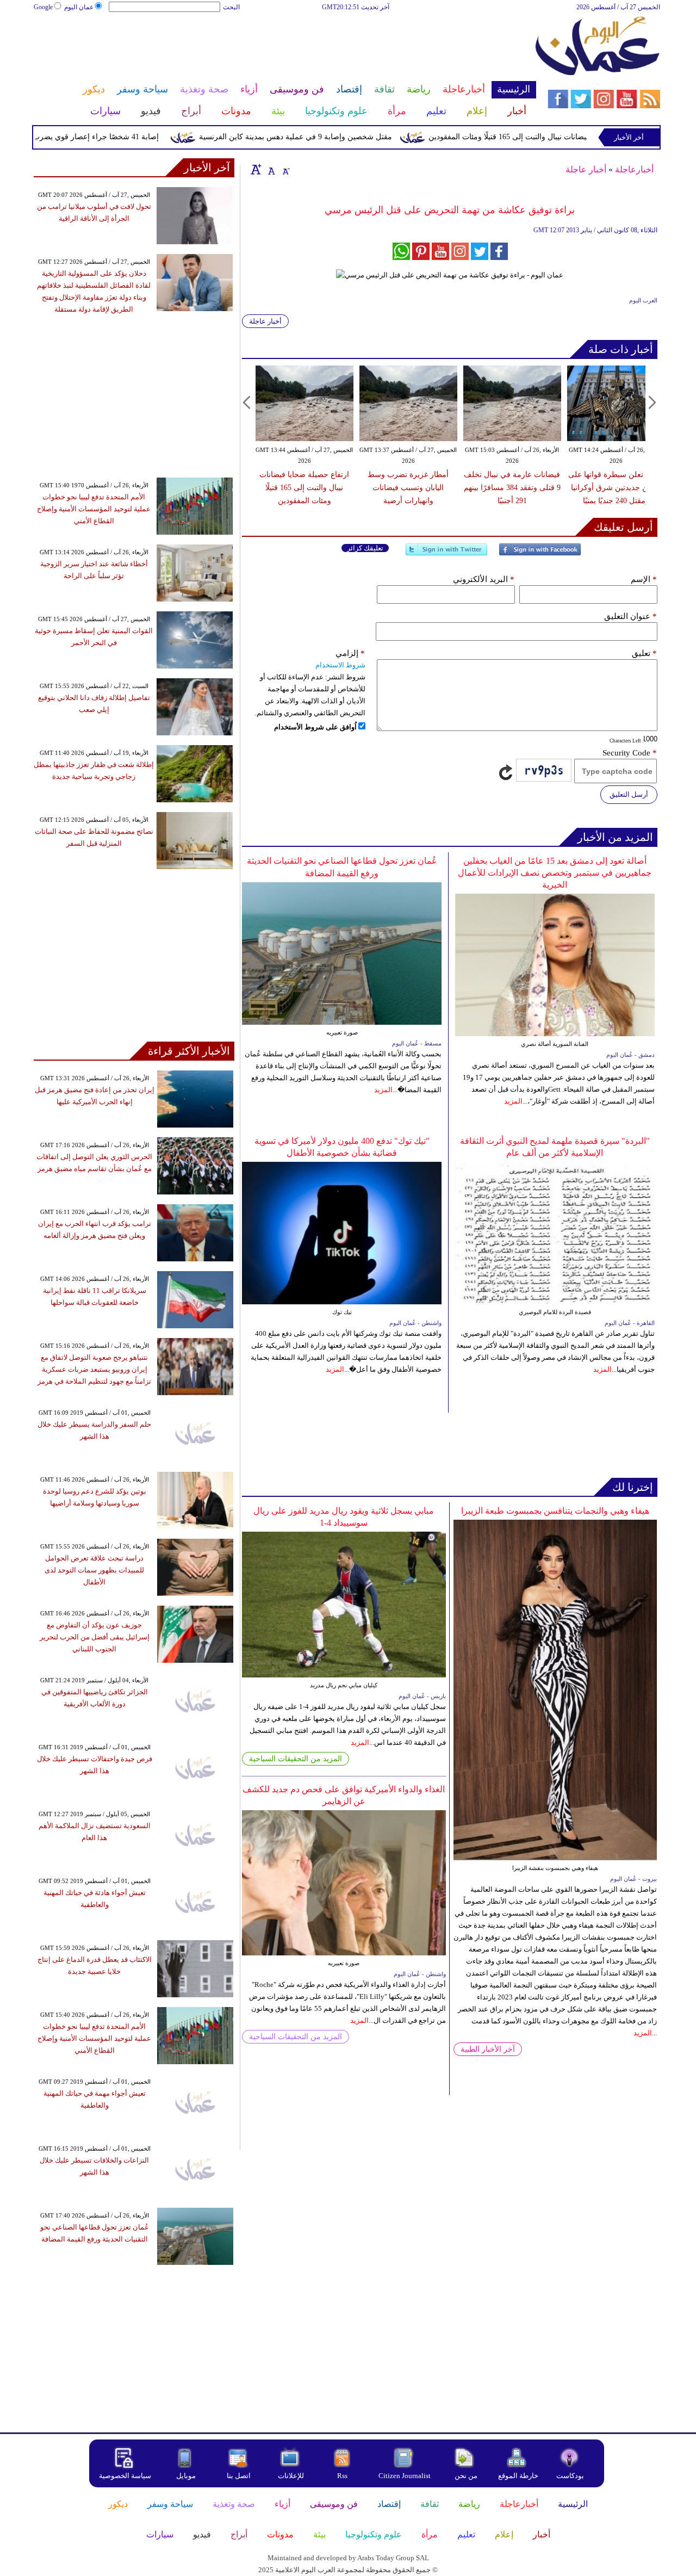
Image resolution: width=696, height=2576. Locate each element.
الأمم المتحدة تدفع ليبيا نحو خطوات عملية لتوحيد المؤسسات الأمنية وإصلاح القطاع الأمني (94, 509)
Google (43, 7)
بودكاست (570, 2476)
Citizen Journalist (405, 2476)
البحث (231, 7)
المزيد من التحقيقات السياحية (296, 1759)
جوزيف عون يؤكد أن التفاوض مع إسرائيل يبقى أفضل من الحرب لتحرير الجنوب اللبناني (95, 1637)
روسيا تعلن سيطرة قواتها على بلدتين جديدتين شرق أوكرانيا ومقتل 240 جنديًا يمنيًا (616, 488)
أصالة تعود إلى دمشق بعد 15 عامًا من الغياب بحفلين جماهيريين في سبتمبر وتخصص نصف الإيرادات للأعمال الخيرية (555, 873)
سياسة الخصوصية (125, 2476)
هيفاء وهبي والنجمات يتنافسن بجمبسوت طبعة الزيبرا (555, 1511)
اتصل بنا (239, 2476)
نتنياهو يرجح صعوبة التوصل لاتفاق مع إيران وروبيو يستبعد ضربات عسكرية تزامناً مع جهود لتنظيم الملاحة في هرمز (94, 1369)
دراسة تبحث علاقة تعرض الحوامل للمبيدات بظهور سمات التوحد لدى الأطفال (94, 1570)
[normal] (270, 169)
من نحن (466, 2476)
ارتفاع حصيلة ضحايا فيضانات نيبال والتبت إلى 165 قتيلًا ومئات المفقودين (581, 137)
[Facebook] (540, 554)
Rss (343, 2476)
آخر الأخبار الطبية (488, 2049)
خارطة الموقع (518, 2476)
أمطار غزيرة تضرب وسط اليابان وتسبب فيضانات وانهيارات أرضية (408, 488)
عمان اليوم (79, 7)
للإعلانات (291, 2476)
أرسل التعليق (629, 794)
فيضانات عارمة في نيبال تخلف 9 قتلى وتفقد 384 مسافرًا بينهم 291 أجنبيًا (512, 488)
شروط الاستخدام (340, 665)
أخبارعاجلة (634, 169)
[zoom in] (256, 169)
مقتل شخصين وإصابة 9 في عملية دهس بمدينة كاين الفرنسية (335, 137)
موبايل (187, 2476)
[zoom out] (285, 169)
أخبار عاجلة (586, 169)
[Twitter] (446, 554)
